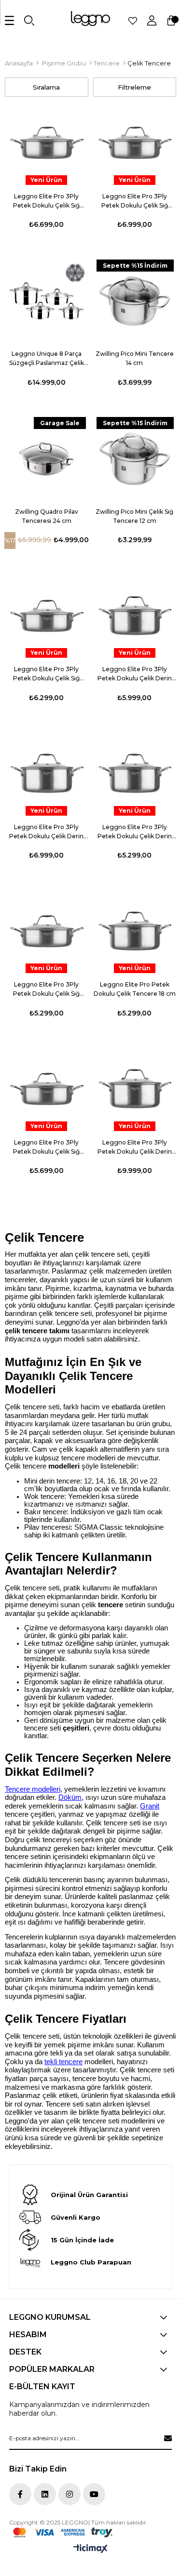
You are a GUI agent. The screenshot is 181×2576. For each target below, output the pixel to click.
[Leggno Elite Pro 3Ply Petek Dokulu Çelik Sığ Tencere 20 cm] (47, 932)
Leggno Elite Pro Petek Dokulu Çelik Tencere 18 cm (135, 989)
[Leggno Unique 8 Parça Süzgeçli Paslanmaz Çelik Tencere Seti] (47, 301)
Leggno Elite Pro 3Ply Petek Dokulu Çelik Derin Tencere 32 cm (135, 1147)
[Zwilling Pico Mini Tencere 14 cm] (135, 301)
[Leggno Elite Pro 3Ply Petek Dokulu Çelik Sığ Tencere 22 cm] (47, 1089)
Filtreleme (134, 87)
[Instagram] (70, 2494)
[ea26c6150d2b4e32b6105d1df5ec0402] (63, 2532)
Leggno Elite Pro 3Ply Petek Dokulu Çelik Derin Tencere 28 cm (135, 832)
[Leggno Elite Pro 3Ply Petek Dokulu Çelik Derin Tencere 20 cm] (135, 617)
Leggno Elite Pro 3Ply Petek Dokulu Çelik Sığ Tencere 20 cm (46, 989)
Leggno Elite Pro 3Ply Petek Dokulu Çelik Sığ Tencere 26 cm (46, 201)
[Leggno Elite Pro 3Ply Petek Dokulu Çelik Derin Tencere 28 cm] (135, 774)
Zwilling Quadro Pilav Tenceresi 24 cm (47, 516)
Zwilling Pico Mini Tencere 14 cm (135, 358)
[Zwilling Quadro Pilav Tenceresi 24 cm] (47, 459)
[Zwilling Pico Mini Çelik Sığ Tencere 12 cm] (135, 459)
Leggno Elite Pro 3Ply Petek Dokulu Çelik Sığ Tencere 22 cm (46, 1147)
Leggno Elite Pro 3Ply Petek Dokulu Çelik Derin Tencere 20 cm (135, 674)
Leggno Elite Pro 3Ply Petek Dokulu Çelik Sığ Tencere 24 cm (46, 674)
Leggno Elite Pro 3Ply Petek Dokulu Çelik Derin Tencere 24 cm (46, 832)
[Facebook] (20, 2494)
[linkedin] (45, 2494)
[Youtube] (94, 2494)
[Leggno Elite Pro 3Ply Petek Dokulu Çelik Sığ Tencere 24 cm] (47, 617)
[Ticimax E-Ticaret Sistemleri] (90, 2549)
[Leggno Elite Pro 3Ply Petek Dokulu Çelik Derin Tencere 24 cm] (47, 774)
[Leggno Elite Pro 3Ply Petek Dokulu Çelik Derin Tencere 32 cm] (135, 1089)
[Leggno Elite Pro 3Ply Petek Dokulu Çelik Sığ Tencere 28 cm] (135, 143)
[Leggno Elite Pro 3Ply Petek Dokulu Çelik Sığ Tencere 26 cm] (47, 143)
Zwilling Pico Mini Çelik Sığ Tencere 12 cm (134, 516)
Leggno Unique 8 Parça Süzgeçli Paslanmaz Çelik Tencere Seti (47, 359)
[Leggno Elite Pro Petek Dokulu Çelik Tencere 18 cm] (135, 932)
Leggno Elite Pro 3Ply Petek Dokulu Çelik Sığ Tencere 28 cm (135, 201)
